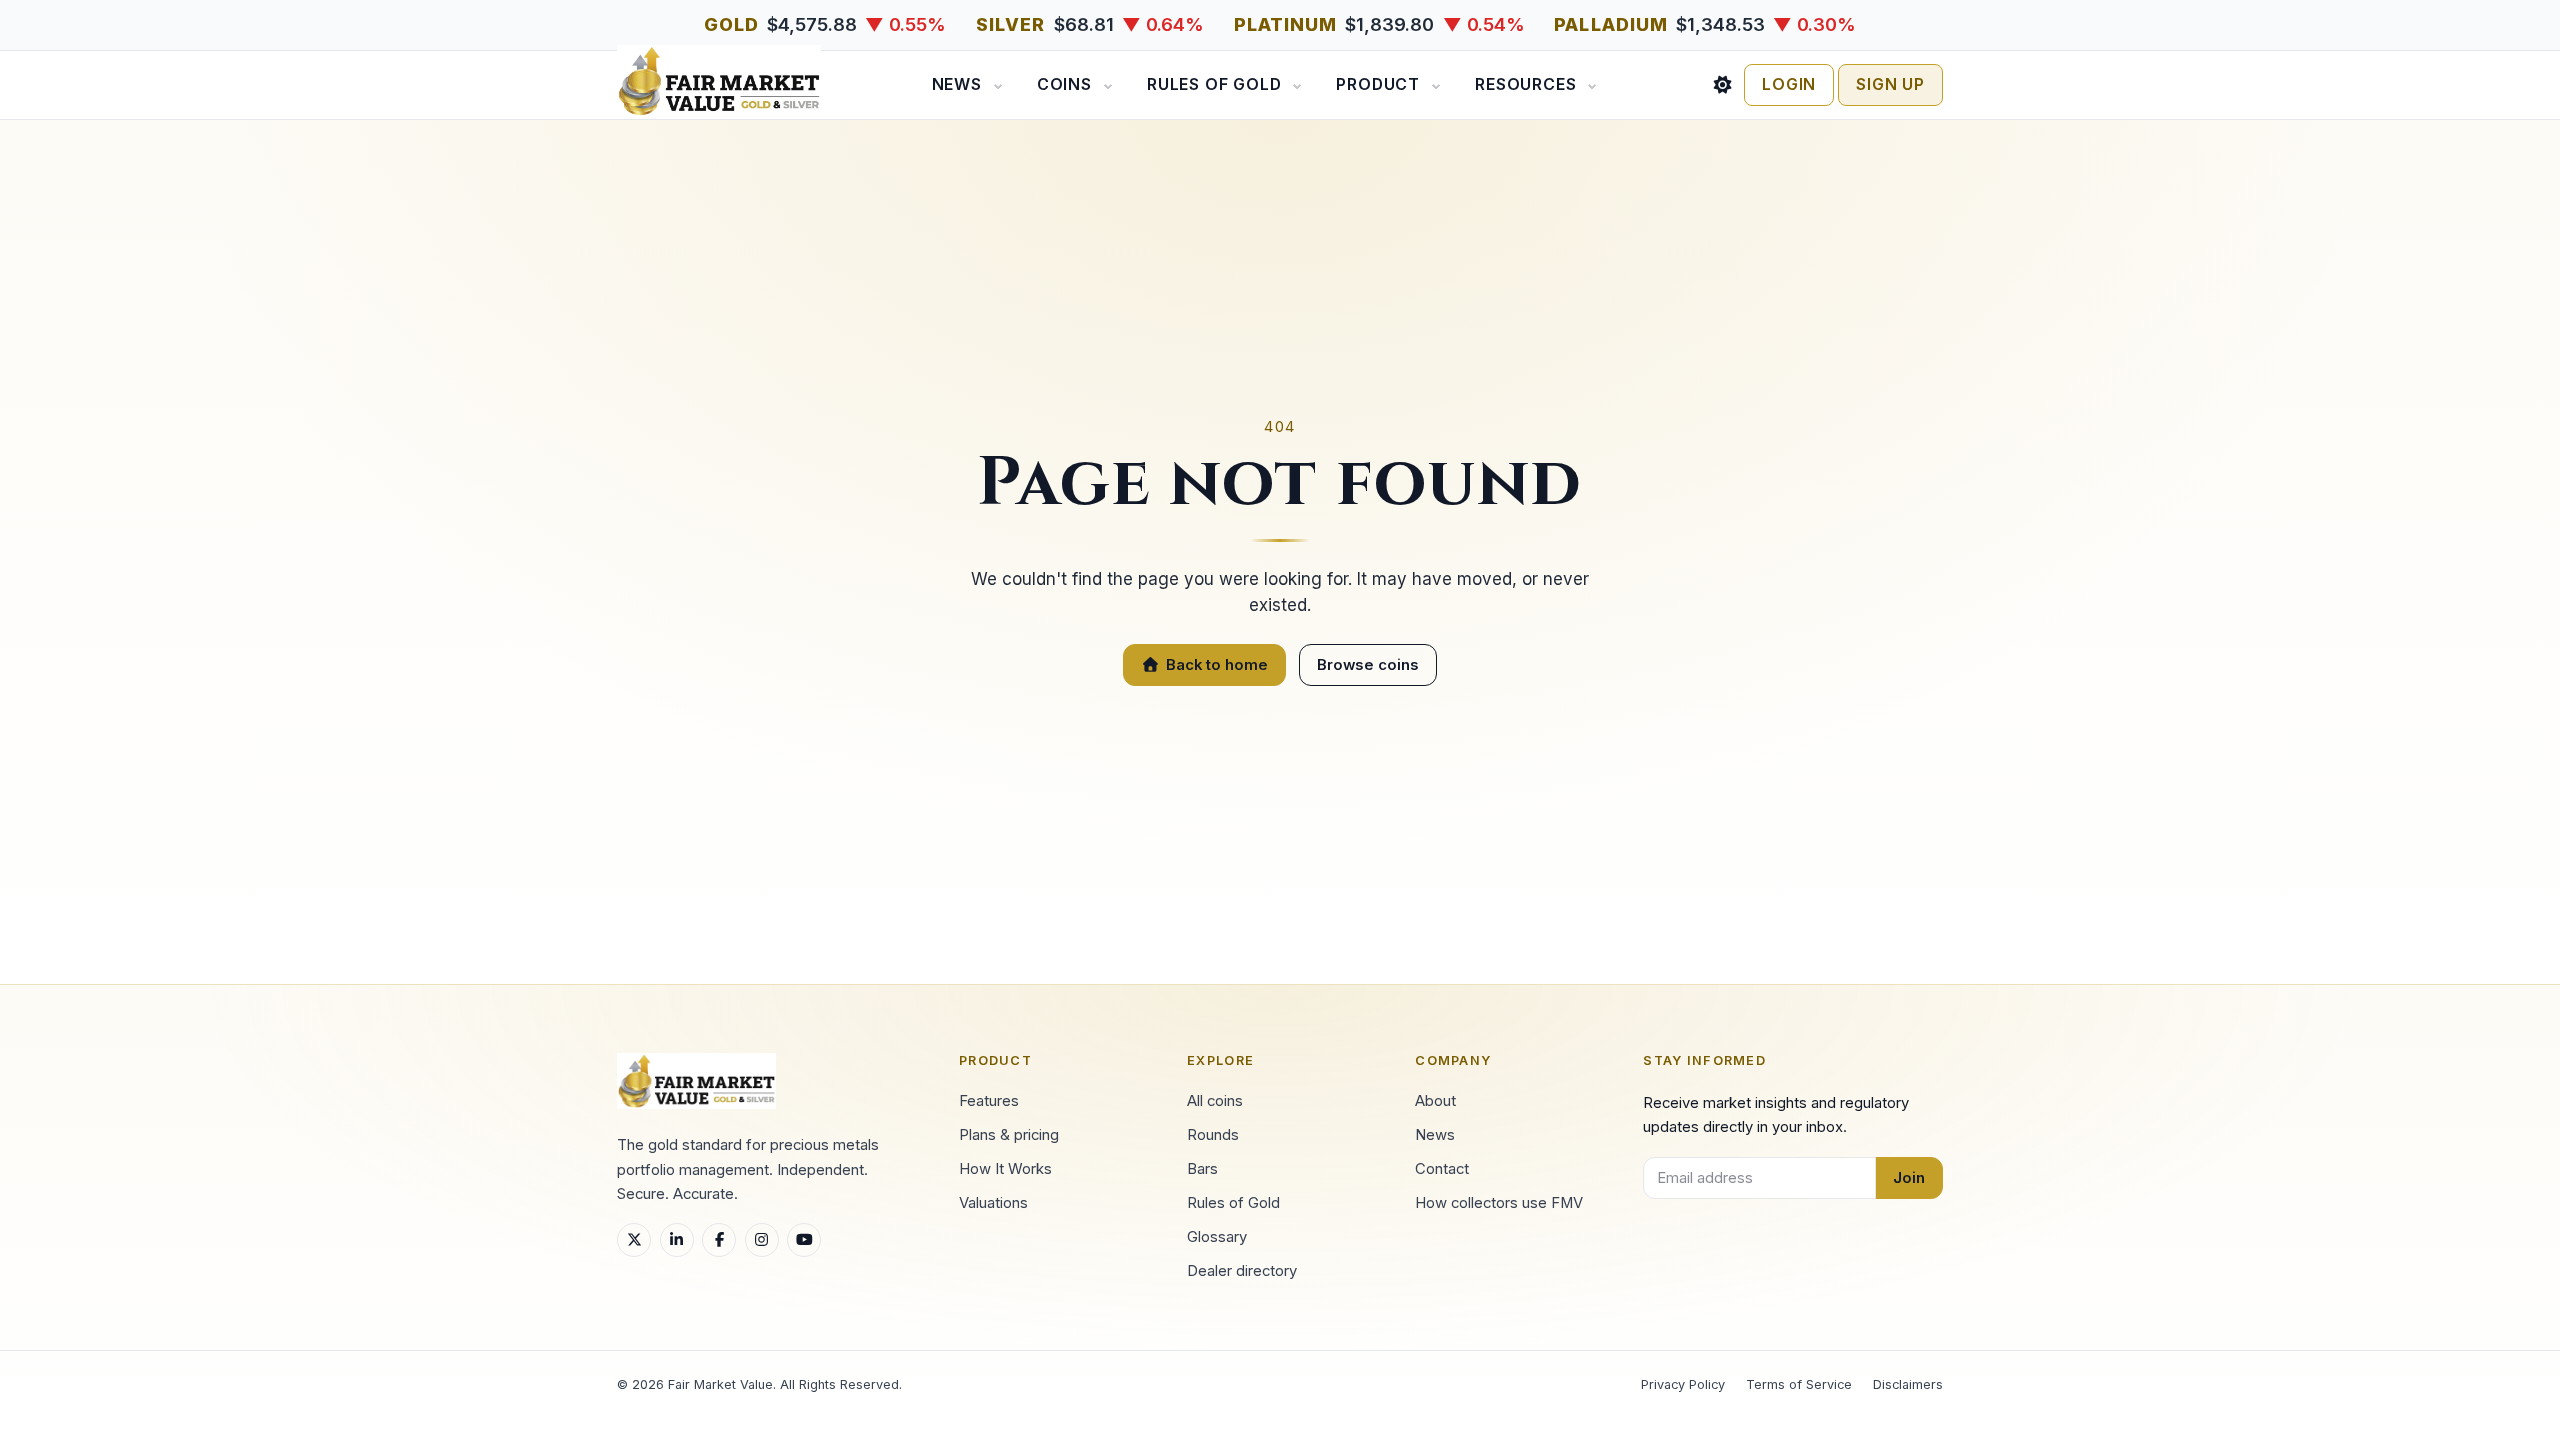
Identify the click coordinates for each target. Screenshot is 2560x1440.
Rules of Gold (1214, 84)
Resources (1525, 84)
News (957, 84)
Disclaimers (1908, 1384)
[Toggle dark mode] (1723, 85)
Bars (1202, 1169)
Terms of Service (1799, 1384)
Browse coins (1368, 665)
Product (1378, 84)
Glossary (1217, 1237)
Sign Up (1890, 84)
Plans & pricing (1009, 1135)
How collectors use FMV (1499, 1203)
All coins (1215, 1101)
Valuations (993, 1203)
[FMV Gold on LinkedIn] (677, 1240)
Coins (1064, 84)
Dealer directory (1242, 1271)
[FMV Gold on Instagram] (762, 1240)
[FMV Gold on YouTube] (804, 1240)
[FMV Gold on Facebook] (719, 1240)
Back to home (1217, 665)
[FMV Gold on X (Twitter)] (634, 1240)
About (1435, 1101)
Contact (1442, 1169)
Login (1789, 84)
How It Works (1005, 1169)
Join (1909, 1178)
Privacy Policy (1683, 1384)
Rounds (1213, 1135)
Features (989, 1101)
